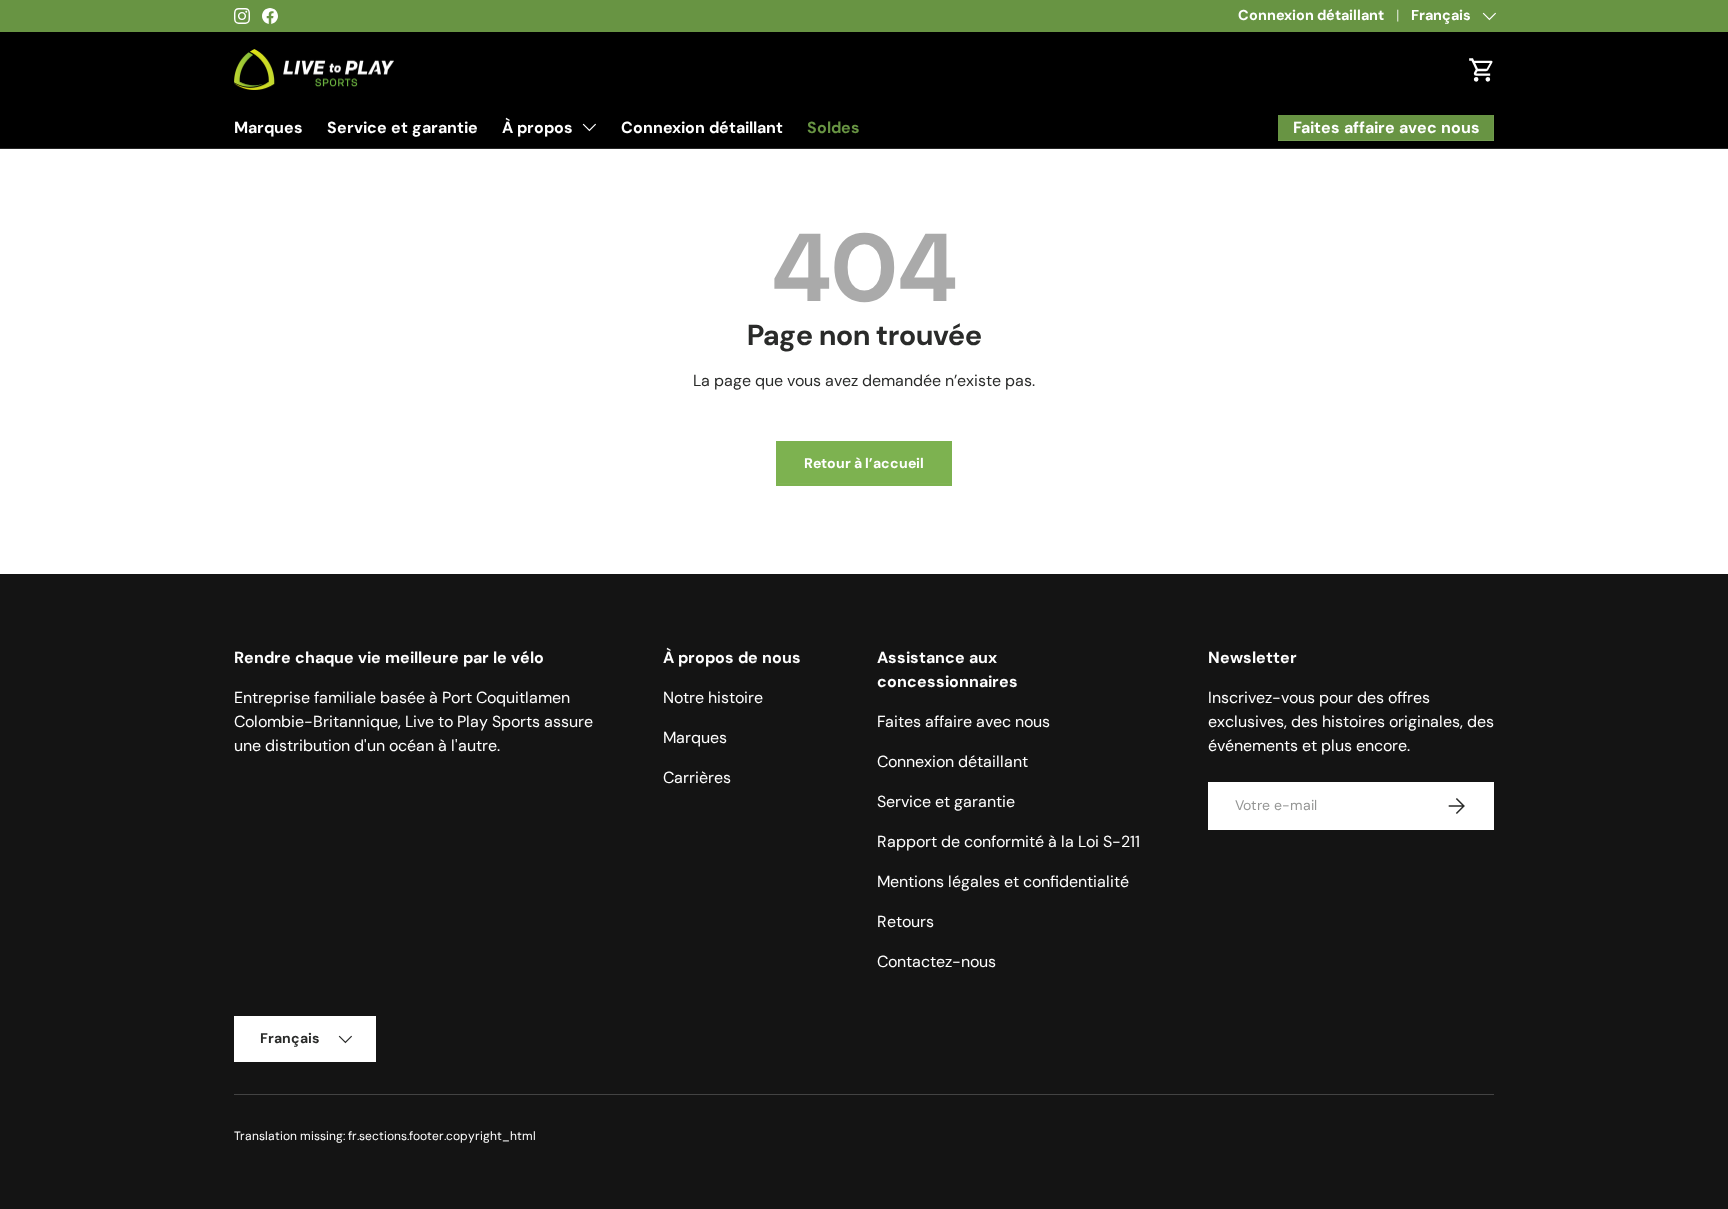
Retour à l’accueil (864, 463)
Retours (905, 921)
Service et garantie (402, 127)
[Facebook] (270, 16)
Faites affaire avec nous (963, 721)
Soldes (833, 127)
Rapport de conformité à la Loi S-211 (1008, 841)
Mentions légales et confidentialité (1003, 881)
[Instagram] (242, 16)
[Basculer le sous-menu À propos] (589, 127)
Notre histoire (713, 697)
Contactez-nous (936, 961)
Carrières (697, 777)
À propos (537, 127)
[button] (1482, 70)
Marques (268, 127)
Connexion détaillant (1311, 15)
